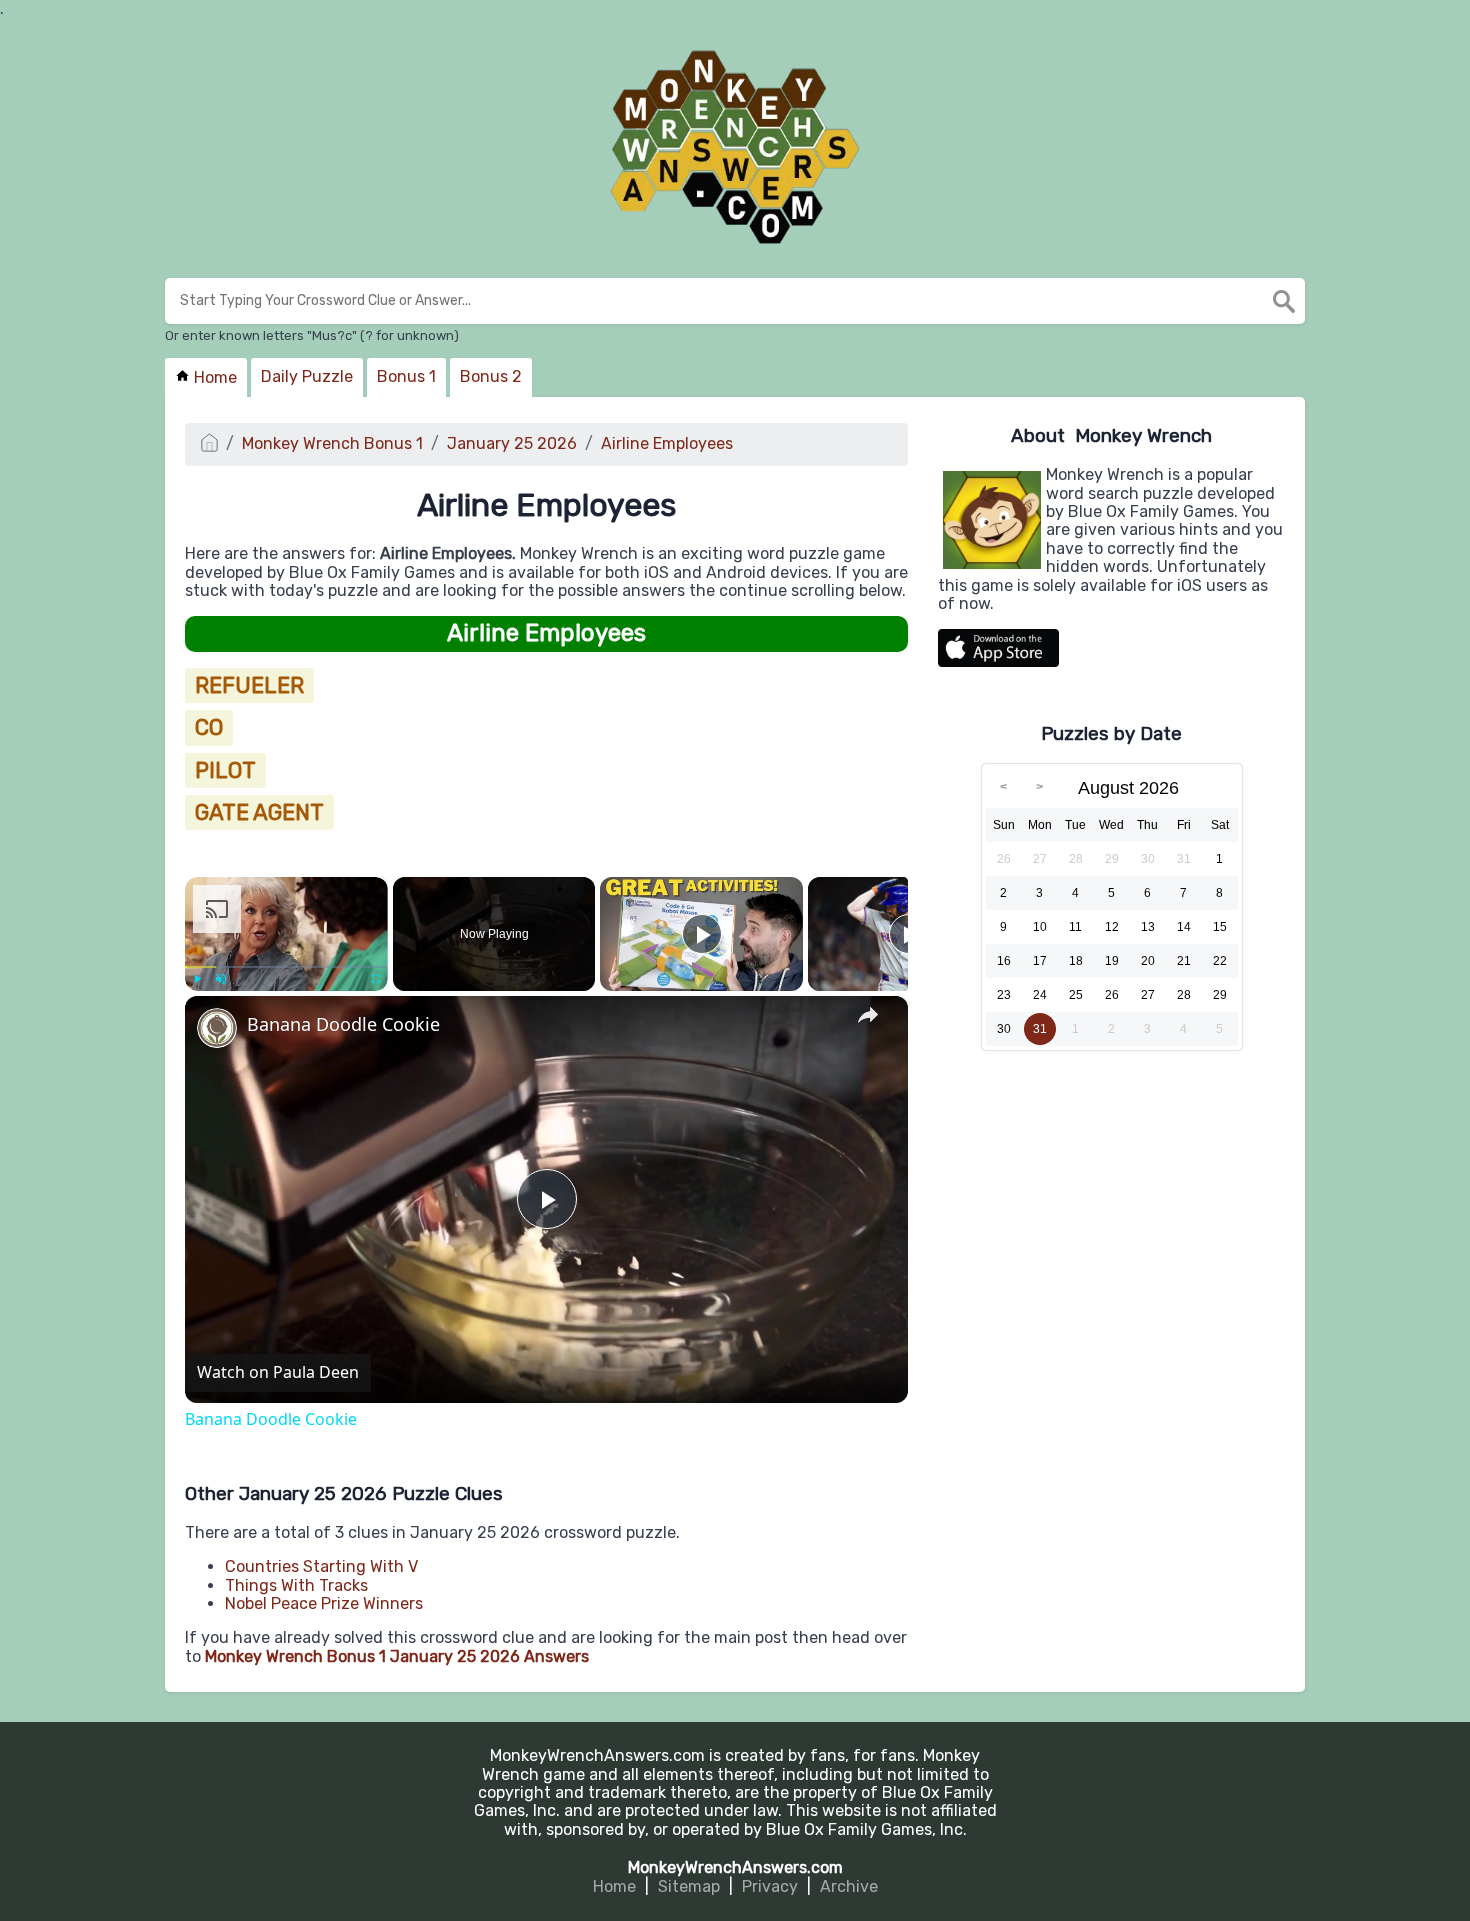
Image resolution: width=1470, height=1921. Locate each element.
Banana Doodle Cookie (343, 1024)
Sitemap (689, 1886)
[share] (868, 1016)
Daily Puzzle (307, 376)
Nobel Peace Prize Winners (324, 1603)
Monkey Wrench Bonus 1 (332, 443)
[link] (217, 1028)
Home (213, 377)
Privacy (770, 1886)
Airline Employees (667, 443)
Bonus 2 (491, 376)
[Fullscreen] (376, 979)
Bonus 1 (406, 376)
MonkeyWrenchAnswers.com (735, 1867)
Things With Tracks (296, 1585)
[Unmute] (221, 979)
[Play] (197, 979)
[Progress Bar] (286, 967)
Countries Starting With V (321, 1566)
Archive (849, 1886)
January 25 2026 (512, 443)
